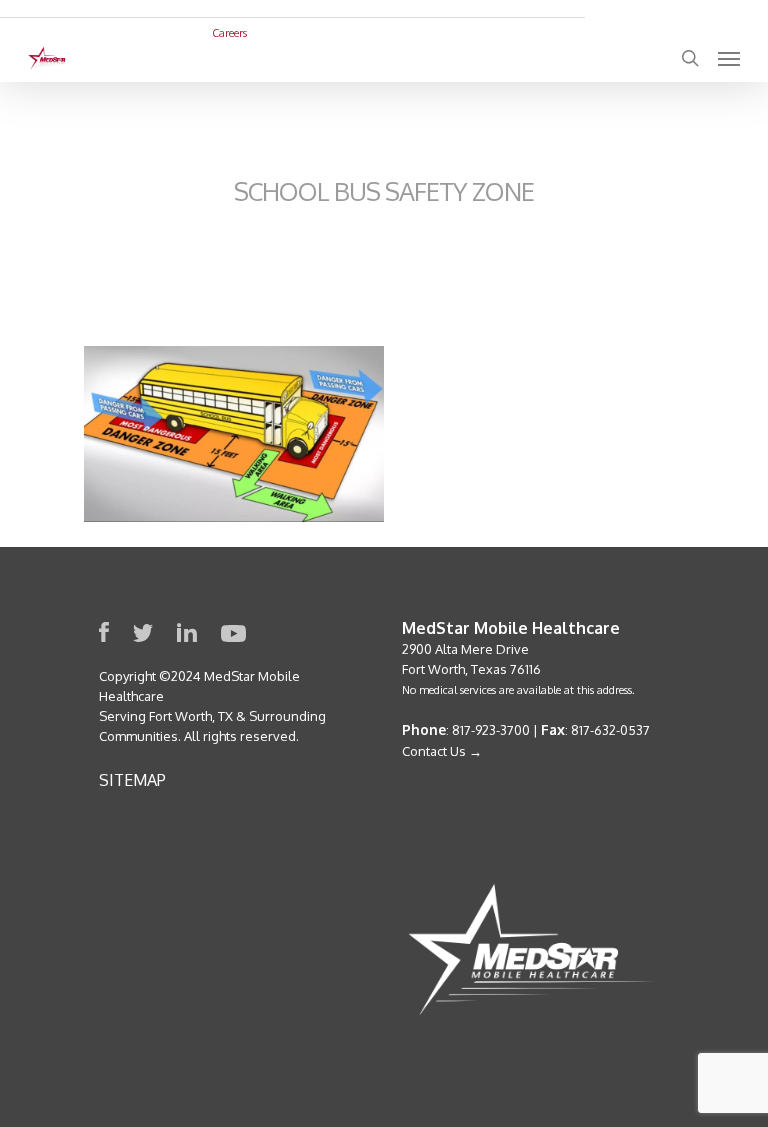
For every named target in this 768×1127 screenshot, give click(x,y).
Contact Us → (442, 751)
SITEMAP (132, 780)
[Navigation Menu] (729, 58)
